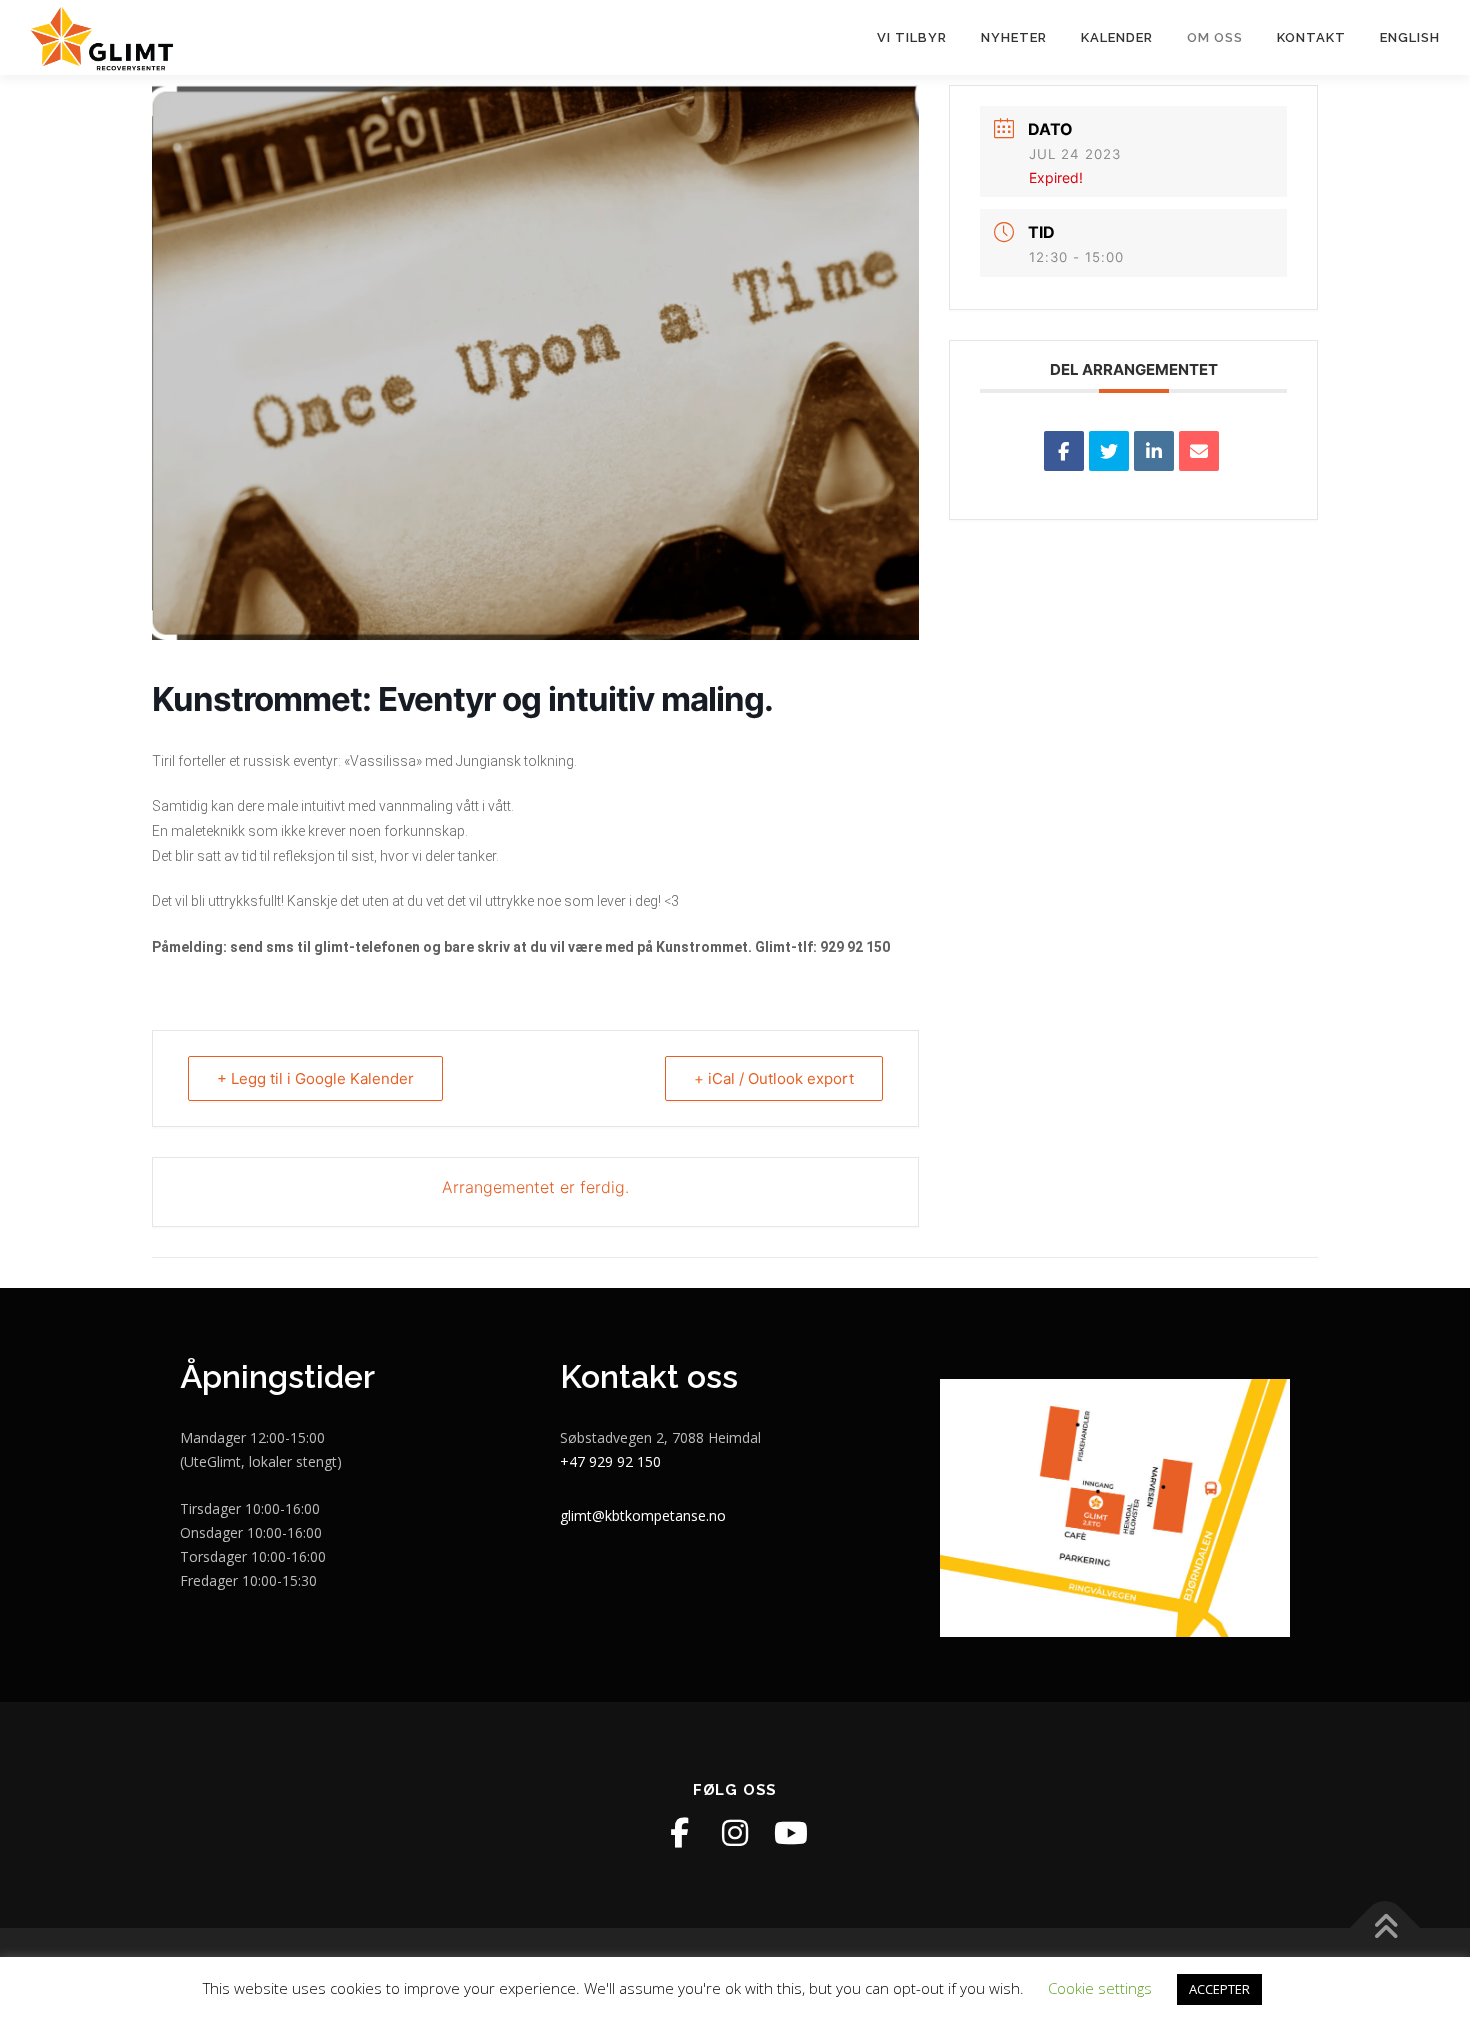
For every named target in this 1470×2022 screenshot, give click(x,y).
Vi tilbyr (912, 37)
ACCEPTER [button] (1219, 1989)
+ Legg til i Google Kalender (315, 1078)
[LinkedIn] (1154, 451)
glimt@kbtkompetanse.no (643, 1515)
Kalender (1117, 37)
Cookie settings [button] (1100, 1988)
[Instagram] (735, 1833)
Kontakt (1311, 37)
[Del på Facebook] (1064, 451)
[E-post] (1199, 451)
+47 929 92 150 (610, 1461)
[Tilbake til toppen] (1385, 1928)
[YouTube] (791, 1833)
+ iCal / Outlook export (774, 1078)
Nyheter (1014, 37)
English (1410, 37)
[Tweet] (1109, 451)
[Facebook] (679, 1833)
